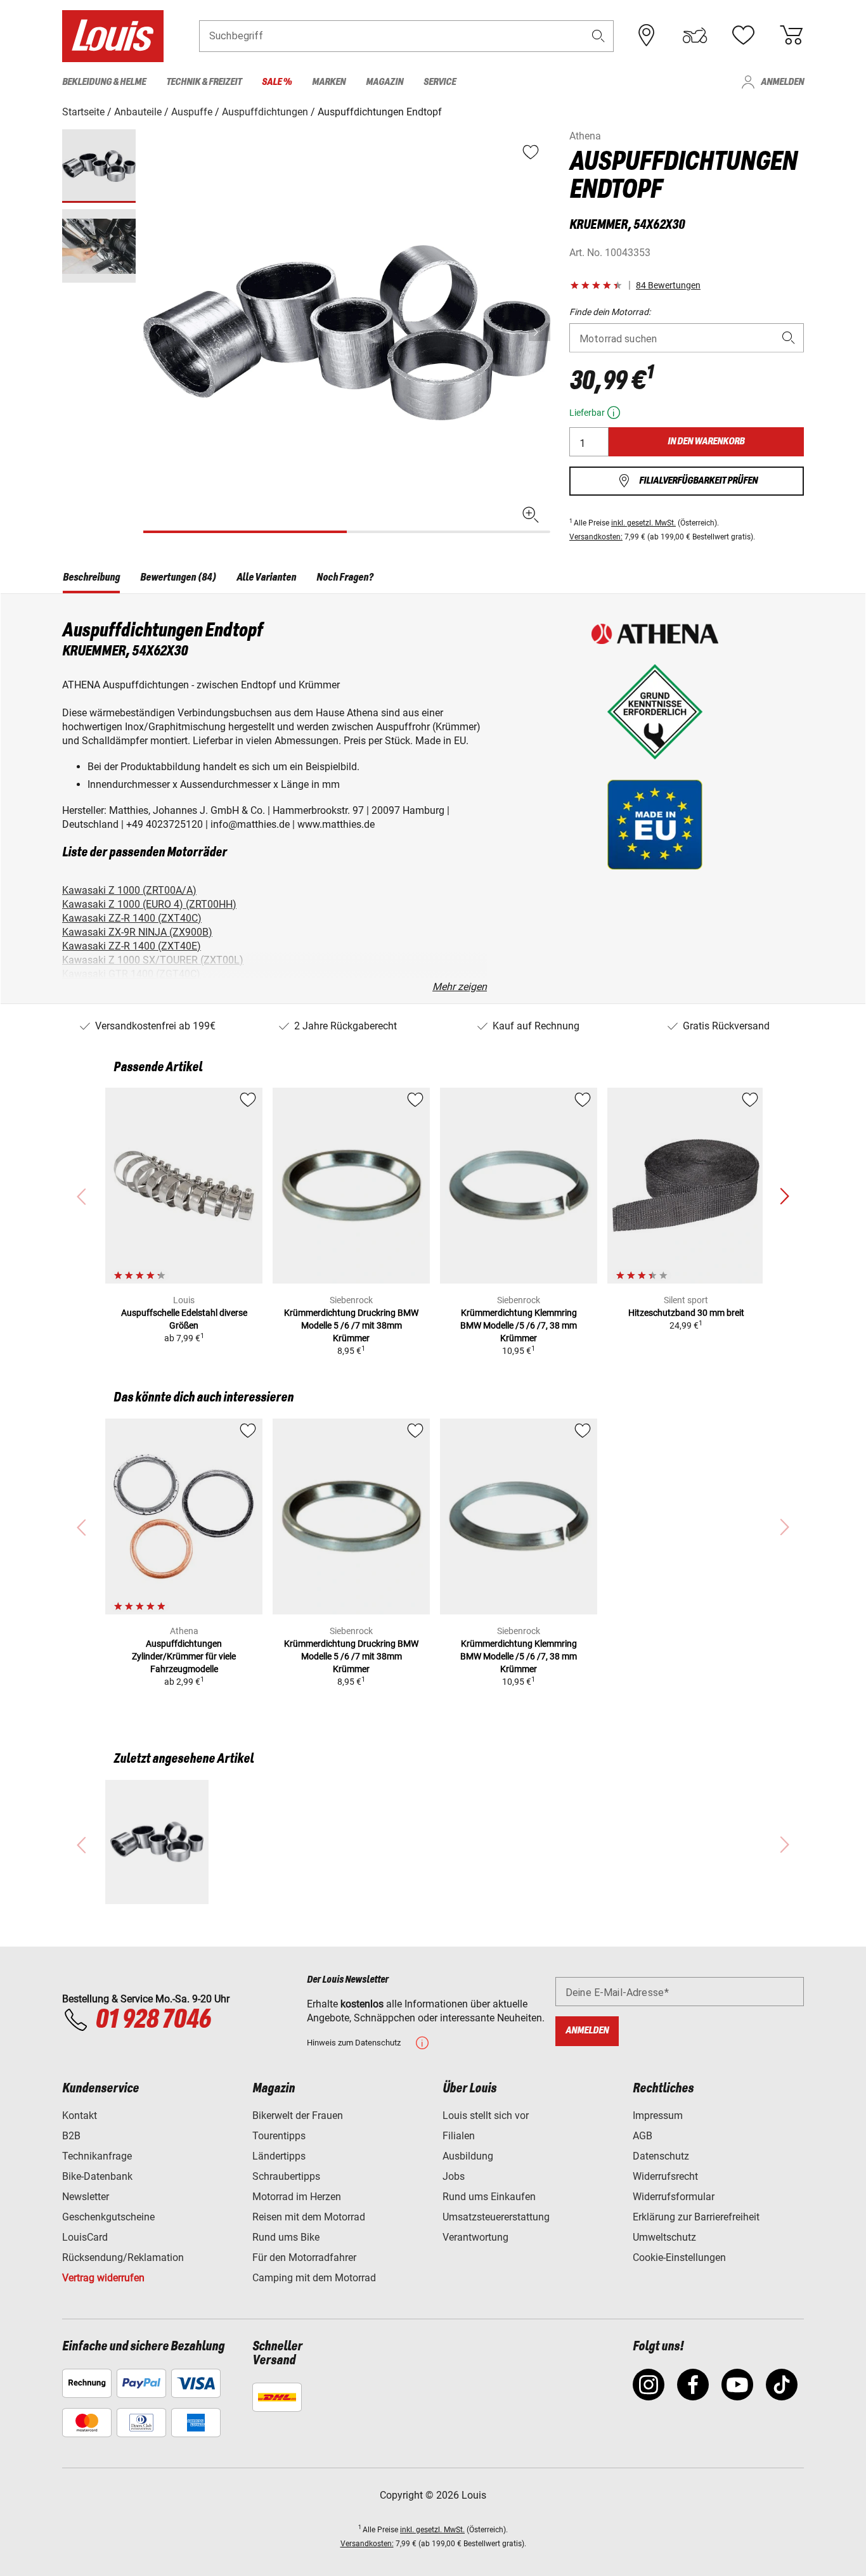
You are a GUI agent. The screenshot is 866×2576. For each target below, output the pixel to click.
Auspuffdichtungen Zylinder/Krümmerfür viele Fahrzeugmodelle (184, 1656)
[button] (598, 36)
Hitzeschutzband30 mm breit (686, 1313)
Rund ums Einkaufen (489, 2197)
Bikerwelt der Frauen (298, 2116)
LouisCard (85, 2237)
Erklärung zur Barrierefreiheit (696, 2217)
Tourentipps (279, 2136)
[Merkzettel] (743, 35)
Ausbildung (468, 2156)
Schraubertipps (286, 2176)
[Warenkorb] (791, 35)
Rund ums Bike (286, 2237)
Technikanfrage (97, 2156)
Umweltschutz (664, 2237)
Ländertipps (279, 2156)
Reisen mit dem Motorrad (309, 2217)
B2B (71, 2136)
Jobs (454, 2176)
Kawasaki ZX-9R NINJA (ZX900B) (137, 932)
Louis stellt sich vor (486, 2116)
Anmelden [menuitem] (782, 82)
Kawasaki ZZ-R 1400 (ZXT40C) (132, 918)
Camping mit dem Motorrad (314, 2278)
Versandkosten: (596, 537)
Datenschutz (661, 2156)
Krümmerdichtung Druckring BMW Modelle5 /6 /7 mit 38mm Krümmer (351, 1325)
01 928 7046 (153, 2020)
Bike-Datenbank (97, 2176)
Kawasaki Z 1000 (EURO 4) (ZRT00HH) (149, 904)
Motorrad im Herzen (297, 2197)
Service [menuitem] (440, 82)
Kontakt (80, 2116)
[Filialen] (647, 35)
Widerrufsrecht (665, 2176)
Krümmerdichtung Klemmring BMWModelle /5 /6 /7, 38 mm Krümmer (519, 1325)
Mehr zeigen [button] (460, 987)
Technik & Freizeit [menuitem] (204, 82)
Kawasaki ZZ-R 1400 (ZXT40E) (132, 946)
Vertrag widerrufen (103, 2278)
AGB (643, 2136)
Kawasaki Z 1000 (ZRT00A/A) (129, 890)
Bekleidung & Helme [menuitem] (104, 82)
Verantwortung (475, 2237)
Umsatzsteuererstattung (496, 2217)
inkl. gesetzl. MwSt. (643, 523)
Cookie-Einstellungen (679, 2257)
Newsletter (86, 2197)
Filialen (459, 2136)
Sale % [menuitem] (277, 82)
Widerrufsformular (674, 2197)
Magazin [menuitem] (385, 82)
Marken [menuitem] (329, 82)
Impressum (658, 2116)
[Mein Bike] (695, 35)
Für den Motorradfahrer (304, 2257)
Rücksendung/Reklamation (123, 2257)
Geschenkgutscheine (108, 2217)
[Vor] (540, 332)
